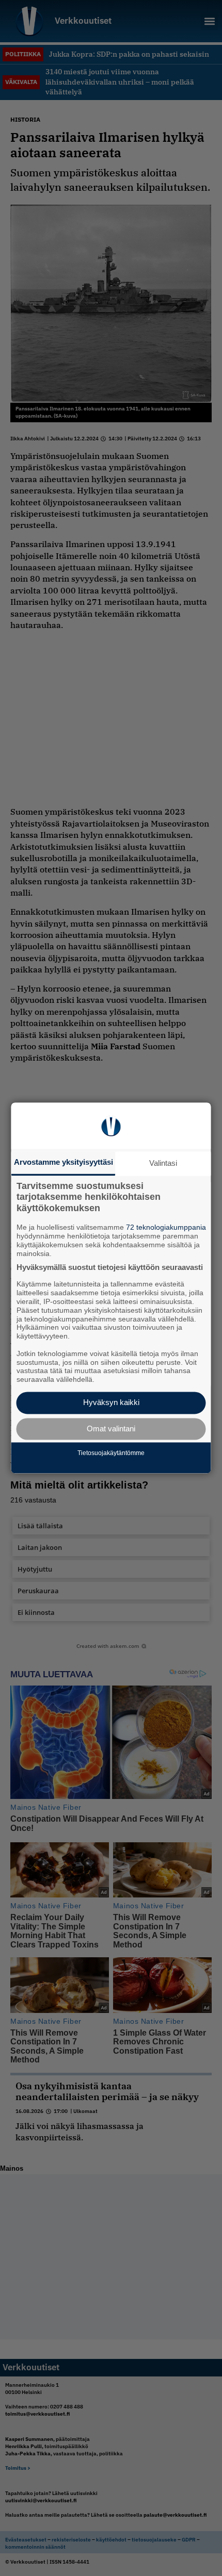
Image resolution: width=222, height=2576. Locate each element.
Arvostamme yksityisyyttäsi (64, 1162)
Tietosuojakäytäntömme (111, 1453)
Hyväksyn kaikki (111, 1403)
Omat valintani (111, 1429)
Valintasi (163, 1163)
